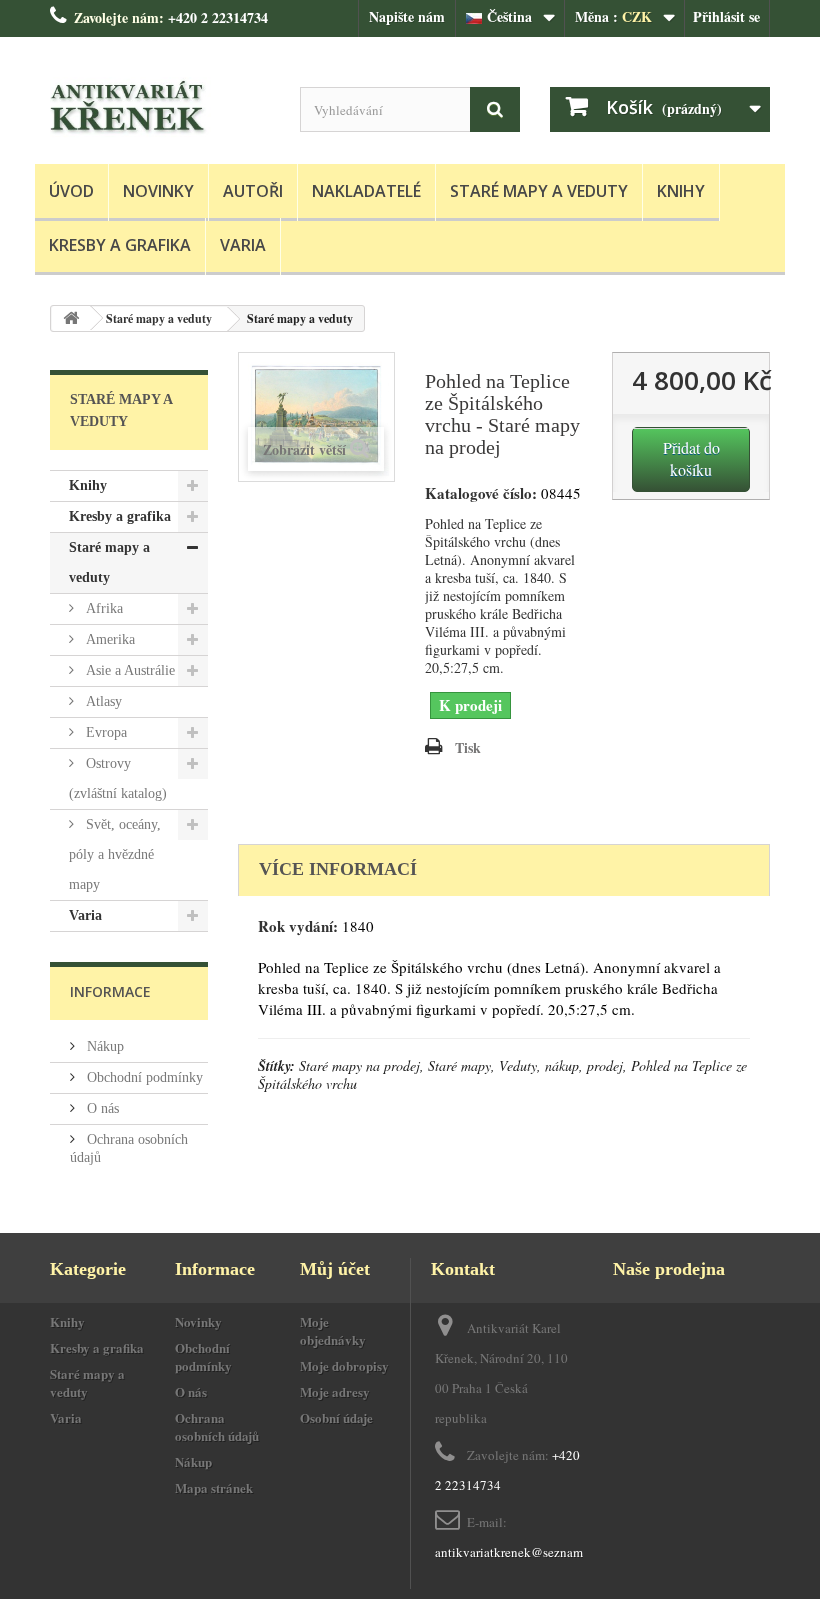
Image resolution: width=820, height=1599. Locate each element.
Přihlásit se (726, 16)
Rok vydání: (298, 926)
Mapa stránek (214, 1487)
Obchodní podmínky (143, 1077)
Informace (110, 991)
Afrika (102, 608)
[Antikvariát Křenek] (160, 108)
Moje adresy (335, 1391)
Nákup (103, 1046)
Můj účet (335, 1269)
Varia (243, 245)
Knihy (681, 191)
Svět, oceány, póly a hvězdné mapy (115, 854)
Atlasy (102, 701)
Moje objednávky (333, 1330)
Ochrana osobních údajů (217, 1426)
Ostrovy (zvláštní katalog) (118, 778)
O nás (101, 1108)
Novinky (158, 191)
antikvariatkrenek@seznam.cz (516, 1552)
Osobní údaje (336, 1417)
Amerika (108, 639)
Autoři (253, 191)
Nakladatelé (366, 191)
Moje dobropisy (344, 1365)
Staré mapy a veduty (539, 191)
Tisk (468, 747)
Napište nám (407, 16)
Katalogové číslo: (481, 493)
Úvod (71, 191)
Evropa (104, 732)
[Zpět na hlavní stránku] (71, 318)
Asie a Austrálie (128, 670)
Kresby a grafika (120, 245)
